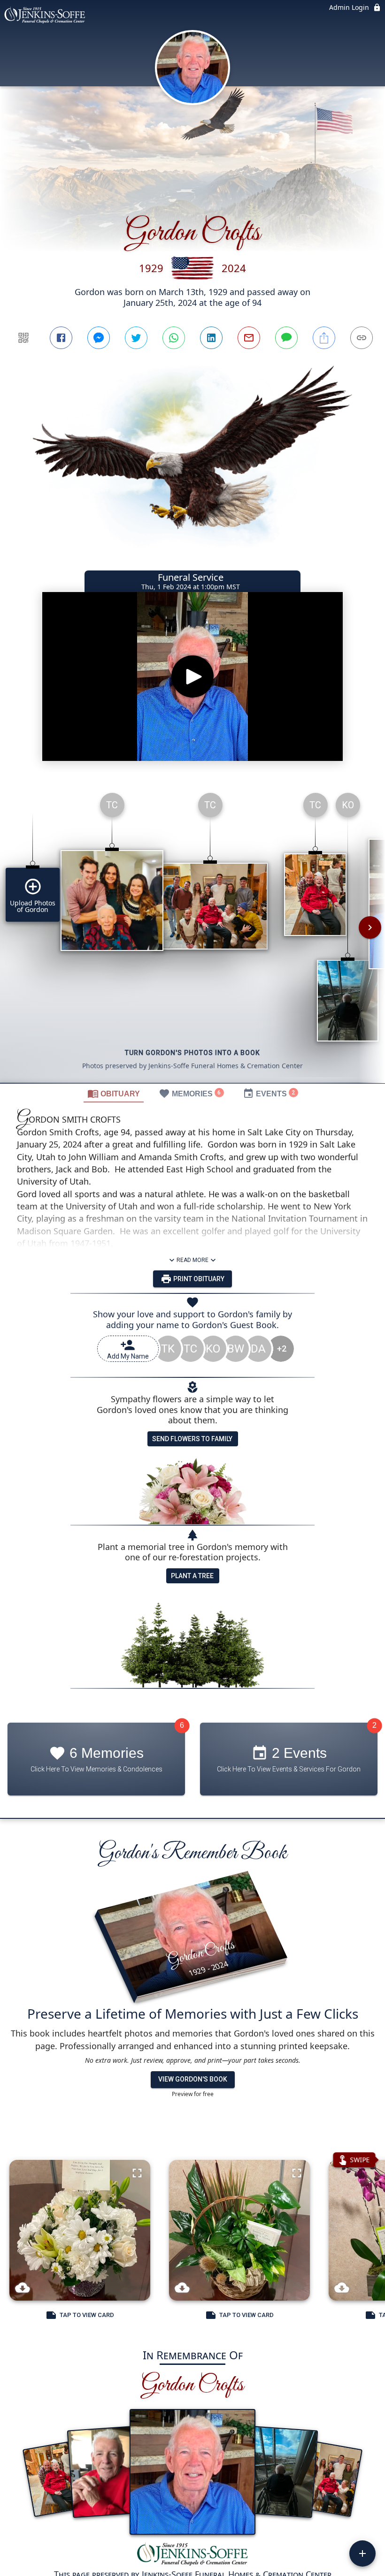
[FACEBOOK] (61, 338)
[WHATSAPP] (174, 338)
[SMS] (286, 338)
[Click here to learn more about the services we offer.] (192, 2555)
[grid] (192, 934)
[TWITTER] (136, 338)
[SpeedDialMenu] (362, 2553)
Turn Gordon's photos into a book (192, 1053)
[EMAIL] (249, 338)
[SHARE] (324, 338)
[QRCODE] (23, 338)
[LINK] (362, 338)
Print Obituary (198, 1279)
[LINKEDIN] (211, 338)
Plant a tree (192, 1576)
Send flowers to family (192, 1439)
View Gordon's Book (193, 2079)
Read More (192, 1260)
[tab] (114, 1093)
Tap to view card (87, 2315)
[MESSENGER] (99, 338)
